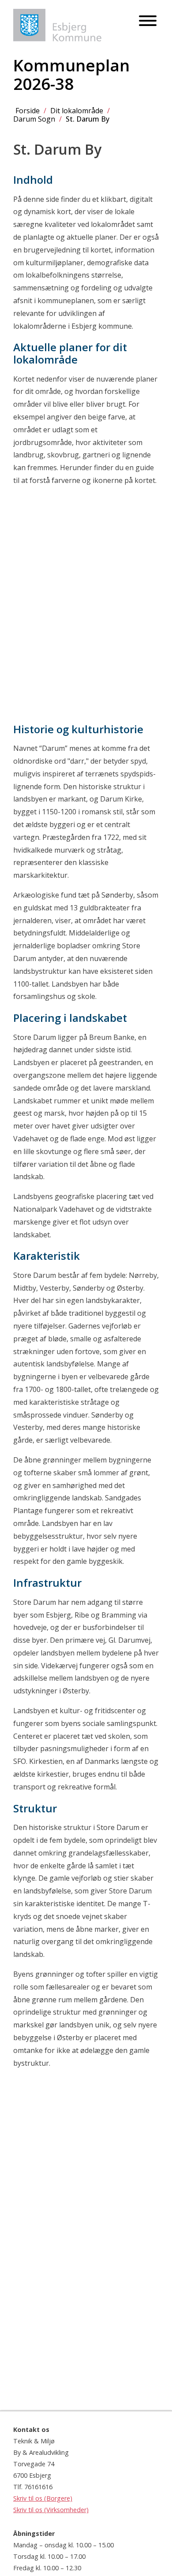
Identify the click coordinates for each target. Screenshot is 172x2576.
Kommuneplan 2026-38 (71, 74)
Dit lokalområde (77, 111)
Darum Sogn (34, 119)
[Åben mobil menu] (148, 21)
